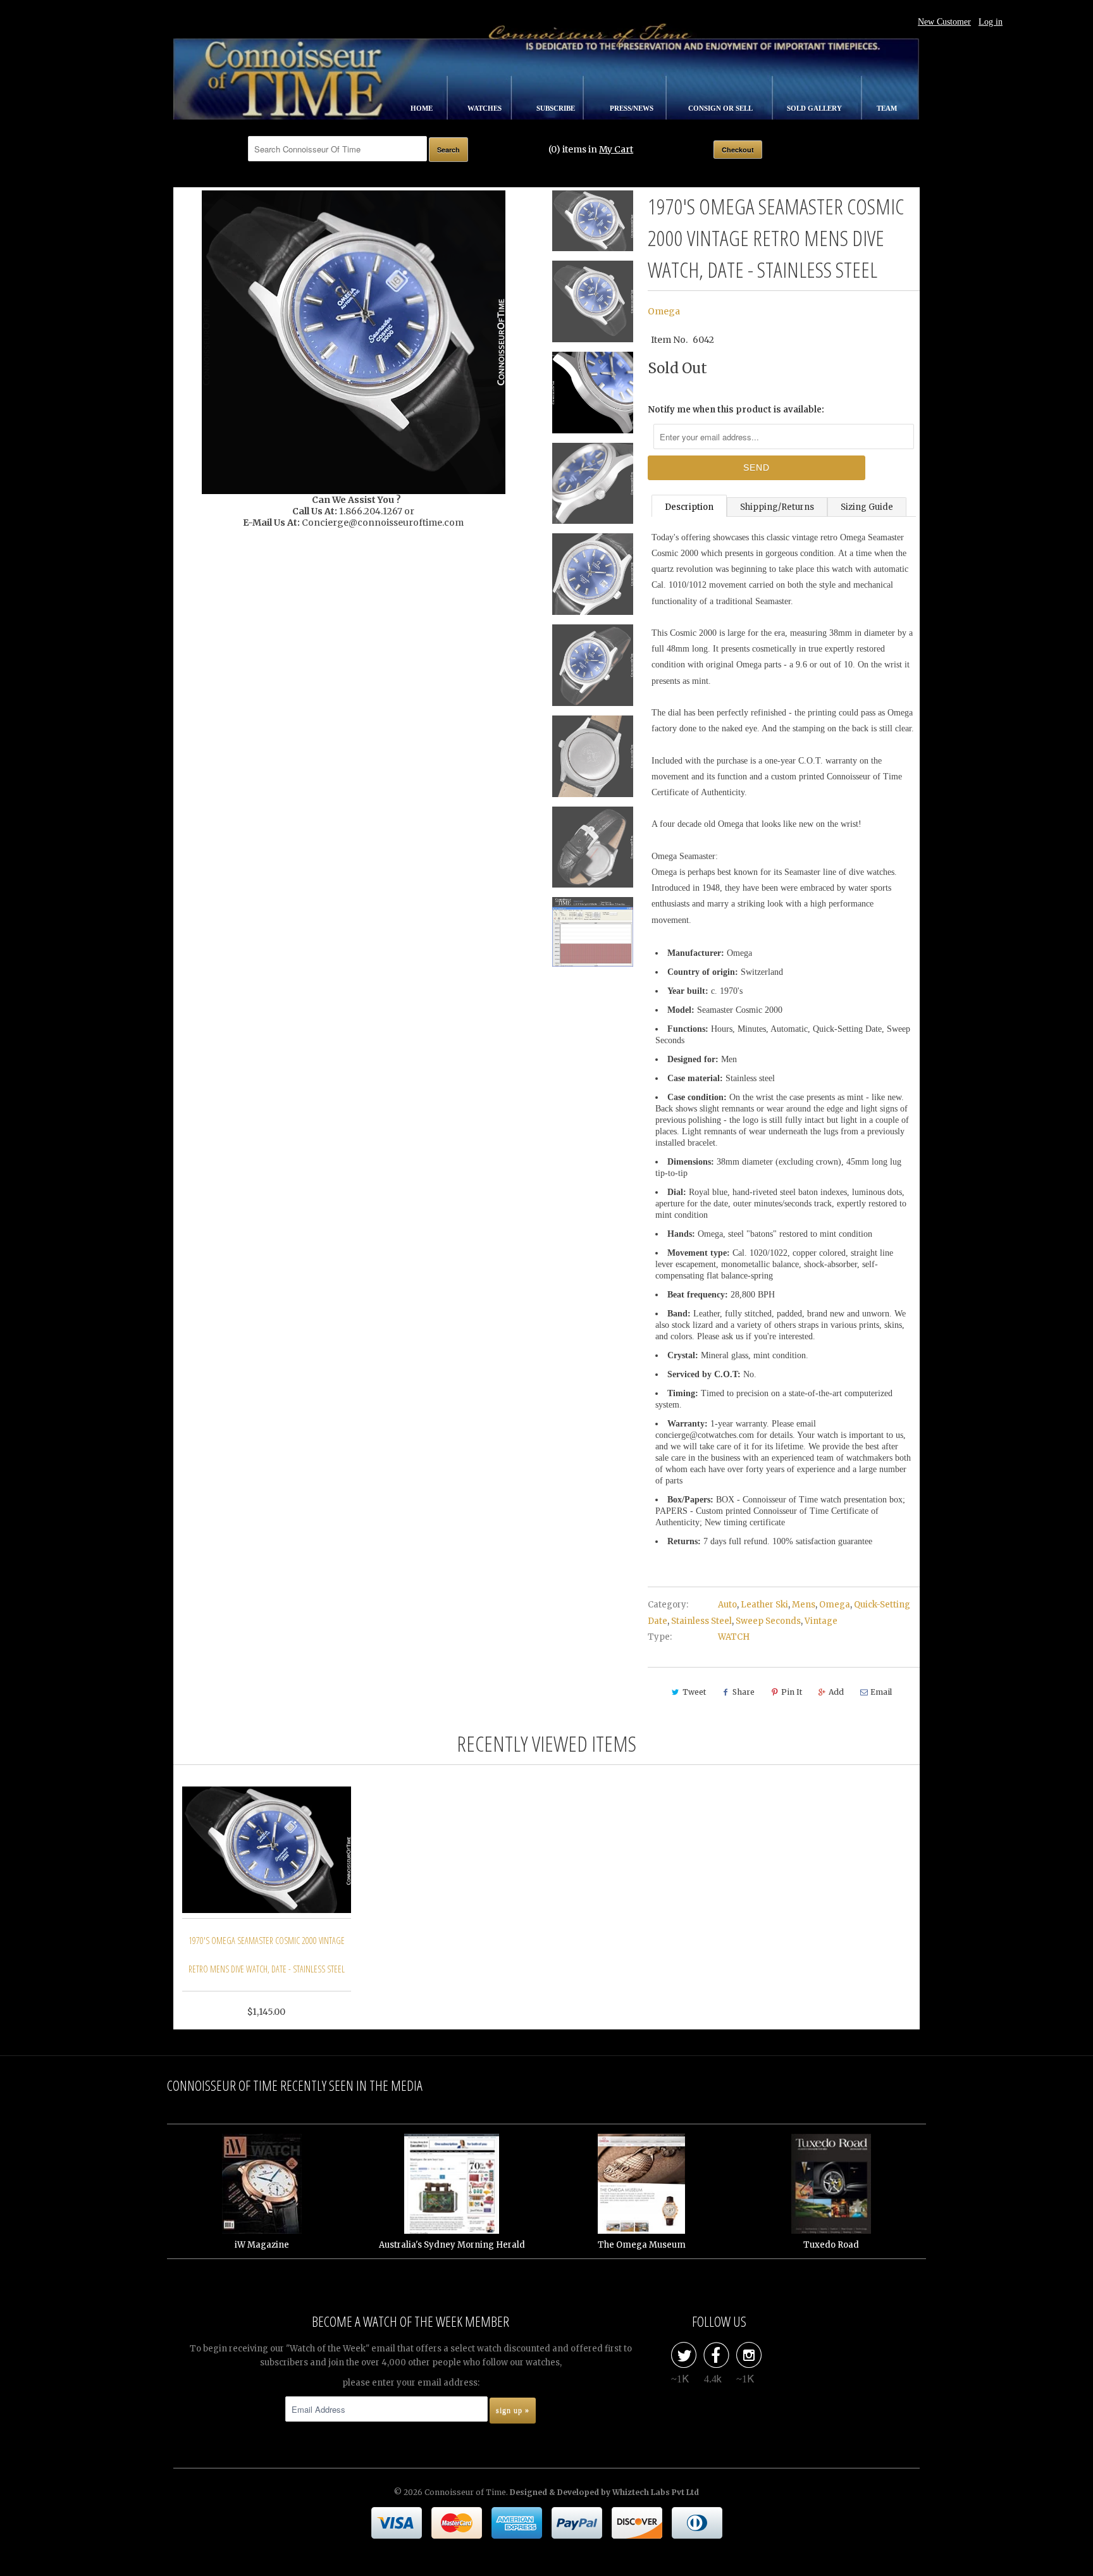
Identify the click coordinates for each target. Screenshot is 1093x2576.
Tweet (694, 1692)
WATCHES (485, 108)
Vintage (821, 1621)
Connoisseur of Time (465, 2492)
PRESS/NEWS (633, 108)
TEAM (887, 108)
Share (744, 1692)
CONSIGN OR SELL (721, 108)
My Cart (616, 149)
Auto (727, 1605)
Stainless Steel (701, 1621)
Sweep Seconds (768, 1621)
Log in (991, 22)
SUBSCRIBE (557, 108)
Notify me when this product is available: (736, 410)
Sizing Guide (867, 507)
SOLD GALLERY (815, 108)
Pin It (792, 1692)
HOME (423, 108)
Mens (804, 1605)
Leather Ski (764, 1605)
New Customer (944, 22)
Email (881, 1692)
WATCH (734, 1637)
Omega (664, 311)
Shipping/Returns (777, 507)
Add (836, 1692)
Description (689, 507)
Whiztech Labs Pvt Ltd (656, 2492)
